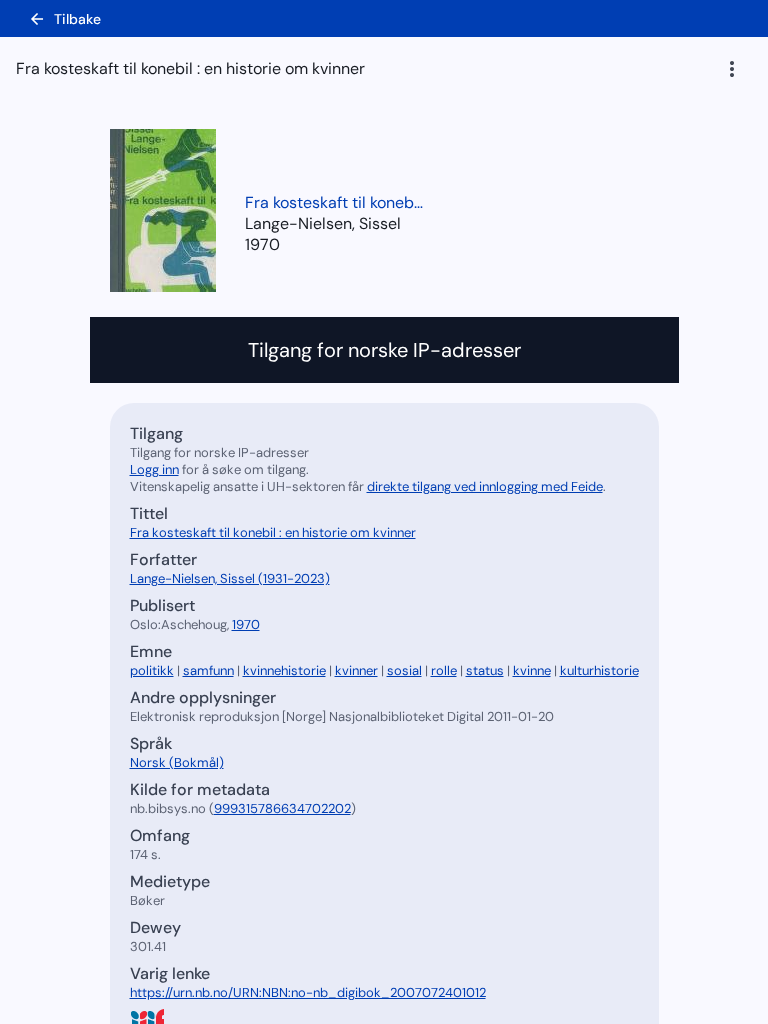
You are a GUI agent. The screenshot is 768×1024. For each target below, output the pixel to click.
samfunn (208, 670)
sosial (404, 670)
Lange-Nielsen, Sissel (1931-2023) (230, 578)
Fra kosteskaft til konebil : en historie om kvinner (335, 202)
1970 (262, 244)
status (485, 670)
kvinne (532, 670)
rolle (444, 670)
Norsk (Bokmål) (177, 762)
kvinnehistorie (284, 670)
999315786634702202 (282, 808)
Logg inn (154, 469)
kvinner (356, 670)
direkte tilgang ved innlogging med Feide (485, 486)
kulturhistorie (599, 670)
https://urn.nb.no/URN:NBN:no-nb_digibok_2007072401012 (308, 992)
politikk (152, 670)
